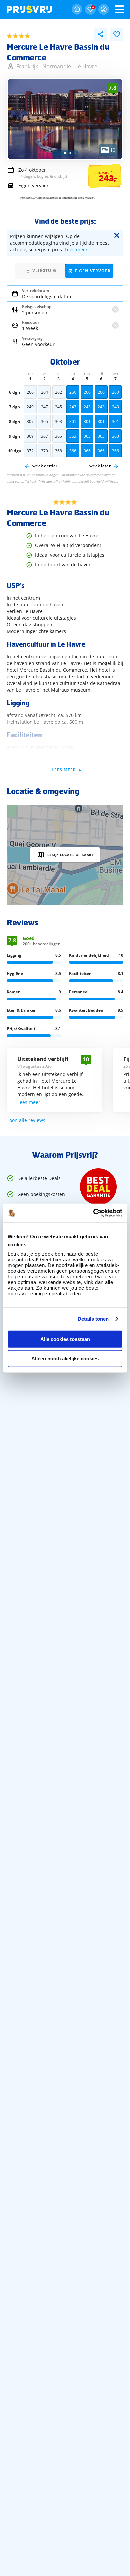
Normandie (57, 66)
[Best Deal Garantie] (98, 1187)
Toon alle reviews (26, 1120)
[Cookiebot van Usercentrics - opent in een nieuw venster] (93, 1213)
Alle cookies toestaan (65, 1339)
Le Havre (86, 66)
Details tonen (93, 1319)
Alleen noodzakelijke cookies (65, 1358)
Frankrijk (27, 66)
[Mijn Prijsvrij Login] (104, 9)
